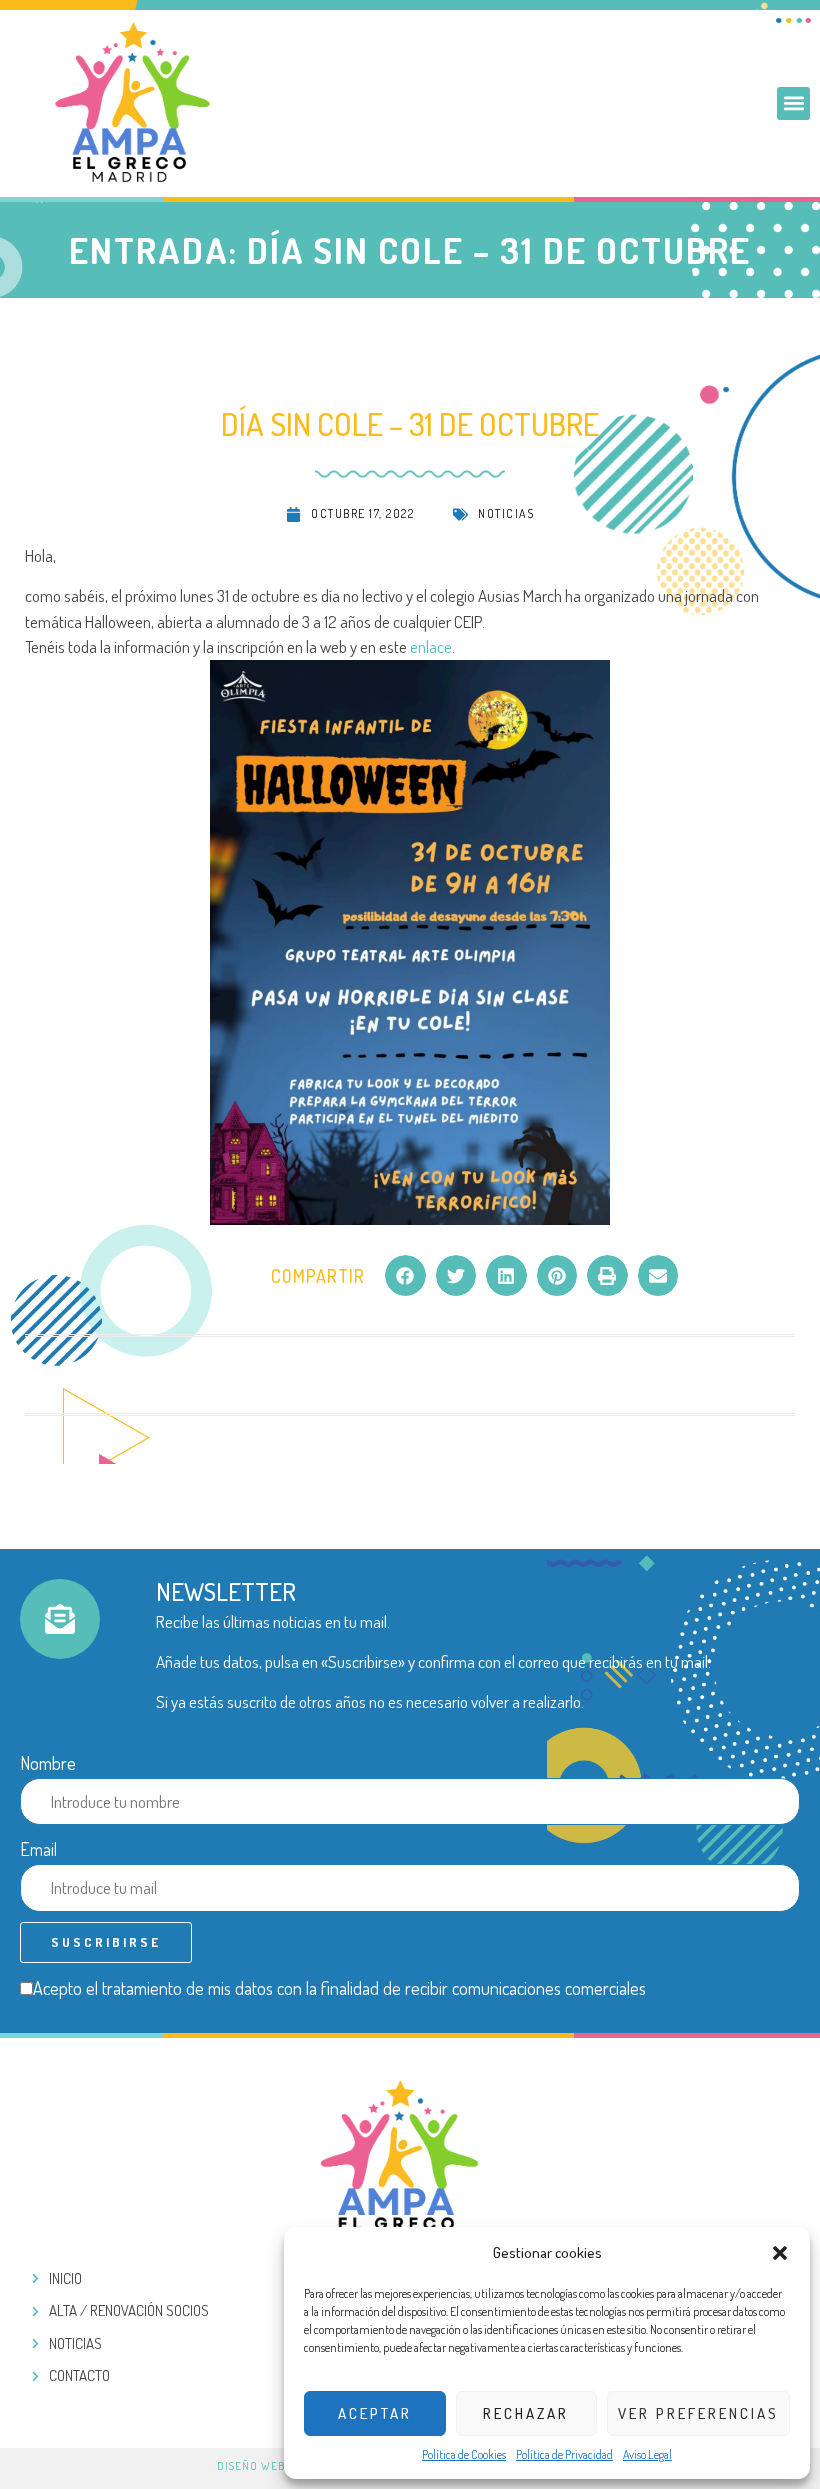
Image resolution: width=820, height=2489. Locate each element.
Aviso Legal (647, 2454)
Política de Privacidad (564, 2454)
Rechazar (526, 2413)
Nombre (48, 1763)
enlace (431, 646)
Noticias (506, 513)
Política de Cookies (464, 2454)
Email (38, 1849)
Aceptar (375, 2413)
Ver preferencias (698, 2413)
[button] (780, 2253)
